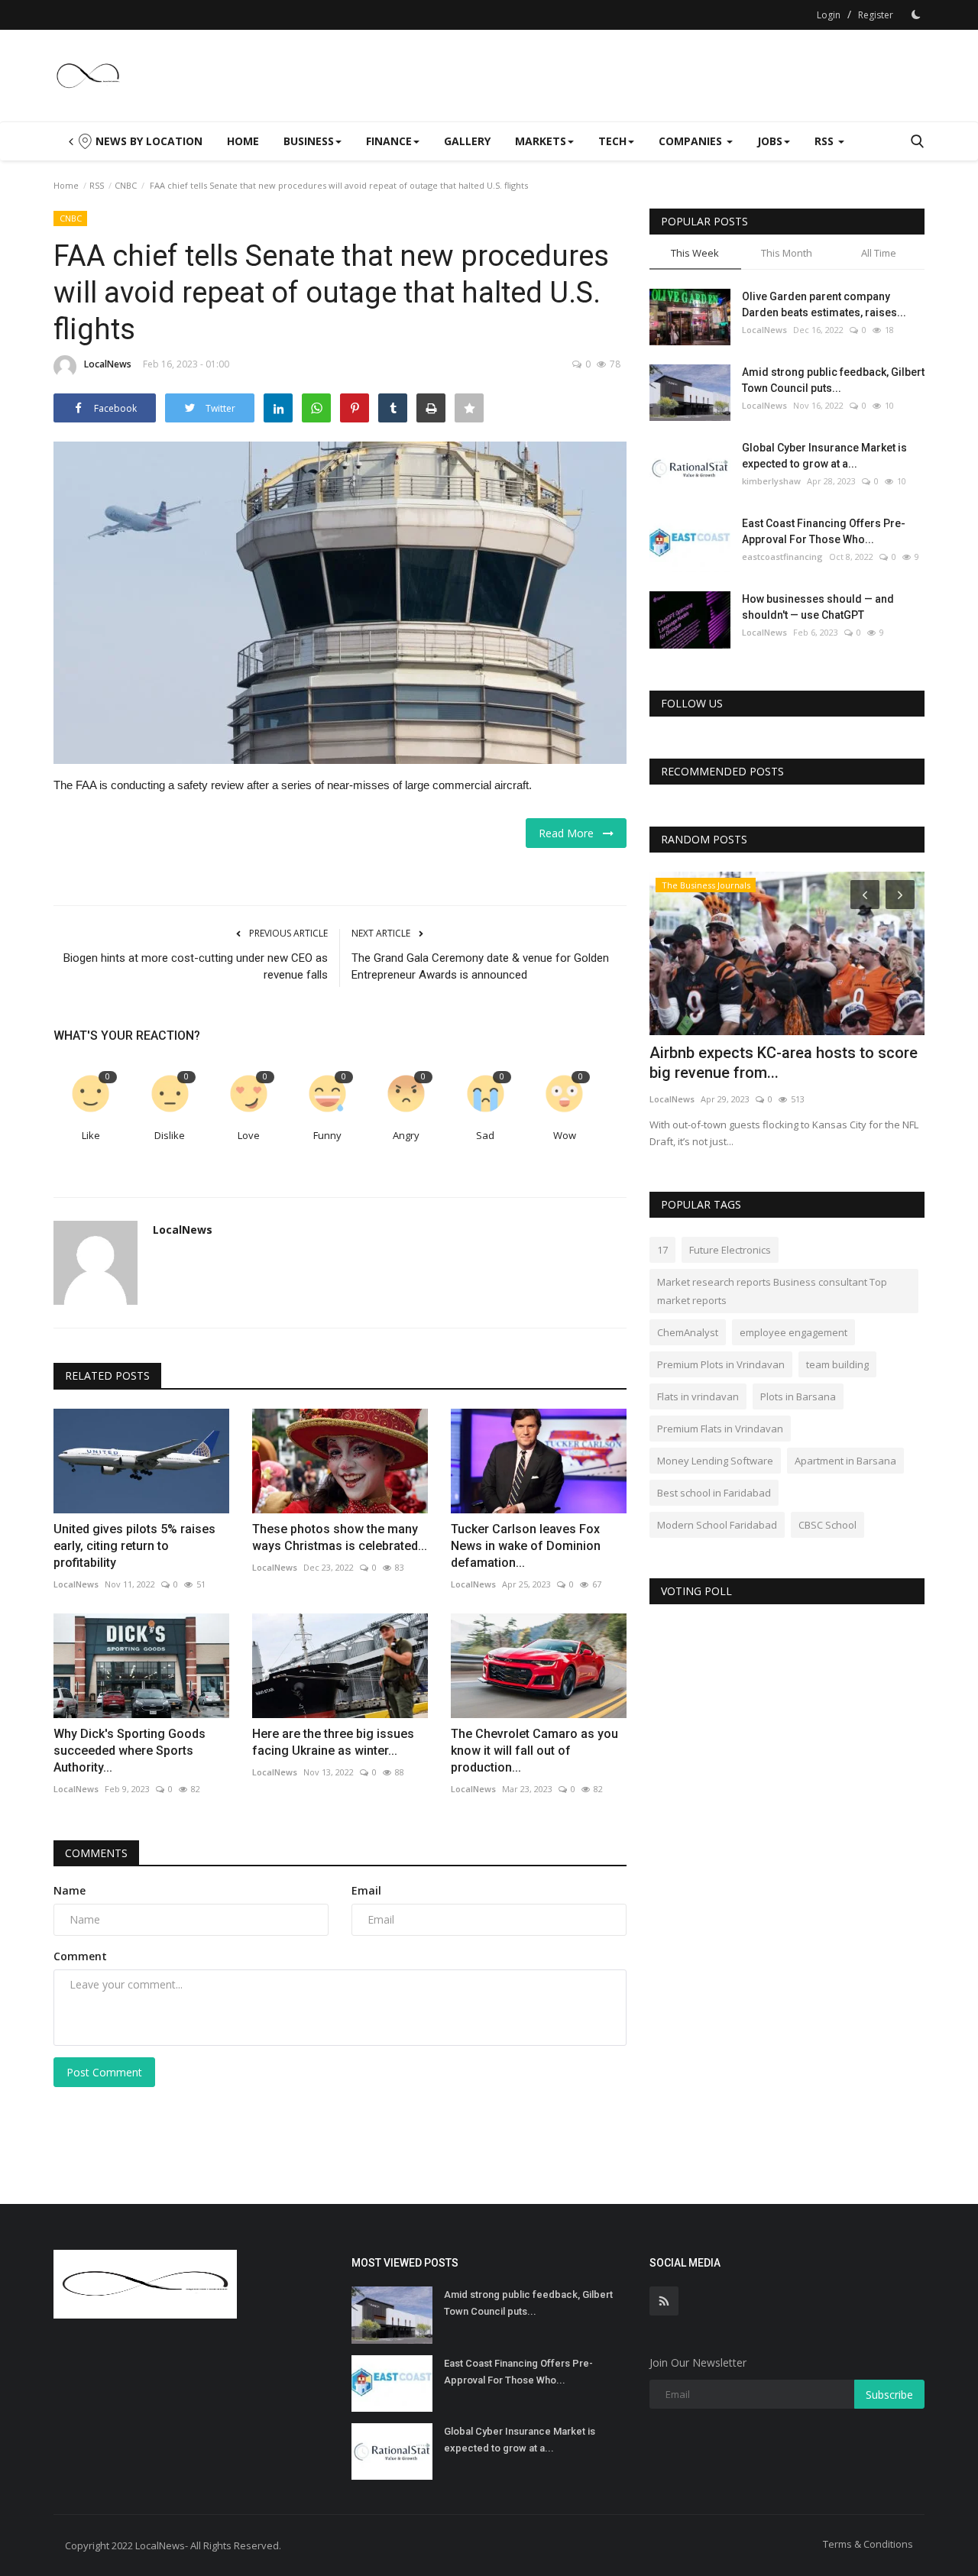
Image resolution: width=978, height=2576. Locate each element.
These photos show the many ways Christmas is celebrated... (340, 1537)
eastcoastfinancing (782, 557)
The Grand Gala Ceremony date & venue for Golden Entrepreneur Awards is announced (480, 966)
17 (662, 1250)
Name (70, 1890)
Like (91, 1135)
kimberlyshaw (771, 481)
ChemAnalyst (688, 1332)
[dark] (916, 15)
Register (876, 15)
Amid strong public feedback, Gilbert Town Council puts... (833, 380)
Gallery (467, 141)
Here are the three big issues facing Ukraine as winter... (333, 1742)
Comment (80, 1956)
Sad (485, 1135)
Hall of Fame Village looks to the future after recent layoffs (785, 933)
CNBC (126, 185)
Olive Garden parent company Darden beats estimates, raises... (824, 304)
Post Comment (104, 2072)
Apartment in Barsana (845, 1461)
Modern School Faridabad (717, 1525)
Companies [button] (692, 141)
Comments (96, 1853)
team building (837, 1364)
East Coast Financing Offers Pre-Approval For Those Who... (824, 531)
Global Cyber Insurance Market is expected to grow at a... (824, 456)
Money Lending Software (715, 1461)
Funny (327, 1135)
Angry (406, 1135)
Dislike (170, 1135)
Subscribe (889, 2395)
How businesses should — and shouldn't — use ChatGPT (818, 607)
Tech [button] (612, 141)
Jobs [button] (770, 141)
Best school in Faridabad (714, 1493)
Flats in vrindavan (698, 1396)
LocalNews (108, 364)
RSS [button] (826, 141)
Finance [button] (389, 141)
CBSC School (827, 1525)
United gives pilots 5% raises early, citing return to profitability (134, 1546)
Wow (565, 1135)
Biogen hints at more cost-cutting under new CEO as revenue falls (196, 966)
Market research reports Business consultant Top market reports (772, 1291)
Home (243, 141)
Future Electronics (730, 1250)
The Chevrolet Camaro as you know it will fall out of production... (534, 1751)
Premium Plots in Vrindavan (721, 1364)
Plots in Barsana (798, 1396)
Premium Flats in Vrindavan (720, 1429)
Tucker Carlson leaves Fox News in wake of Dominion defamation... (526, 1546)
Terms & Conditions (868, 2544)
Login (829, 15)
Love (249, 1135)
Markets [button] (541, 141)
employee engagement (793, 1332)
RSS (97, 185)
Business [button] (309, 141)
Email (366, 1890)
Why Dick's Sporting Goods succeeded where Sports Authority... (130, 1751)
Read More (571, 833)
